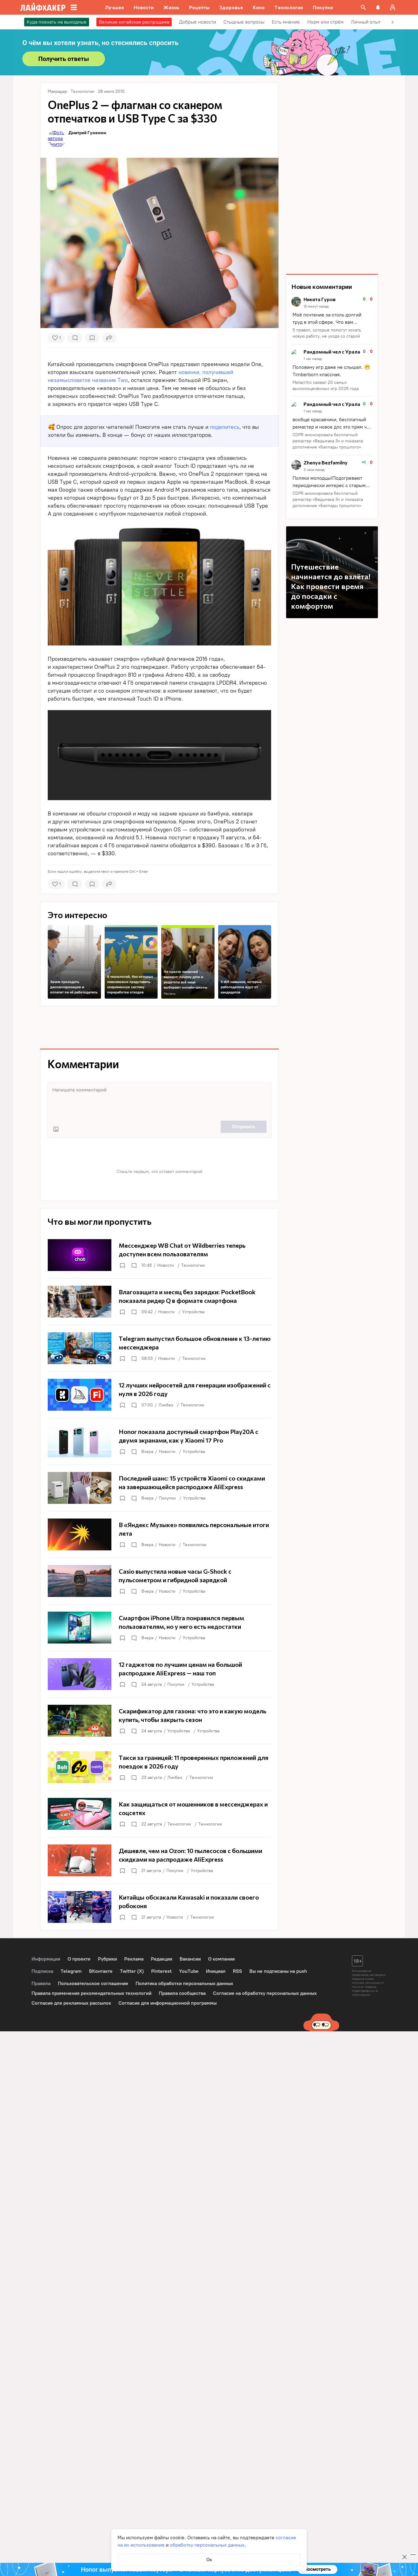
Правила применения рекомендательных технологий (91, 1993)
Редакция (162, 1959)
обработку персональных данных (207, 2545)
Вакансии (190, 1959)
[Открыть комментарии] (134, 1265)
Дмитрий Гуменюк (87, 132)
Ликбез (166, 1405)
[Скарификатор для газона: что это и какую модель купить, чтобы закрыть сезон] (159, 1721)
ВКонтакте (101, 1971)
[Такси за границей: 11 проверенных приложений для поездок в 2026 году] (159, 1767)
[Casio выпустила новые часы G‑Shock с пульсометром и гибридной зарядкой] (159, 1581)
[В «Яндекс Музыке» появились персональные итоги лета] (159, 1534)
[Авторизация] (393, 7)
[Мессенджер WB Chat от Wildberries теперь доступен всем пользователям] (159, 1255)
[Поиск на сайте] (363, 7)
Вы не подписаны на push (278, 1971)
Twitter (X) (132, 1971)
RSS (237, 1971)
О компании (221, 1959)
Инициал (216, 1971)
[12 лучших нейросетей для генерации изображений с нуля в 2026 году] (159, 1395)
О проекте (79, 1959)
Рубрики (107, 1959)
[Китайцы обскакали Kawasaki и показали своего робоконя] (159, 1907)
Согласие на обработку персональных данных (265, 1993)
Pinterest (161, 1971)
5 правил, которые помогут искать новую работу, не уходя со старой (327, 333)
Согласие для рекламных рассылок (71, 2003)
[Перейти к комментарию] (332, 318)
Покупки (167, 1498)
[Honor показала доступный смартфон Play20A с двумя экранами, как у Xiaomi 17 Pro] (159, 1441)
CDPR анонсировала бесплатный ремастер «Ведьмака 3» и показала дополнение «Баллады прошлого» (328, 441)
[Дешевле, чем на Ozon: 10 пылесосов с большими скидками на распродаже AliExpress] (159, 1860)
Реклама (170, 994)
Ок (209, 2560)
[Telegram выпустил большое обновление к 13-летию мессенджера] (159, 1348)
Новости (166, 1265)
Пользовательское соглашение (93, 1983)
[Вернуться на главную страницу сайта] (43, 7)
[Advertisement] (159, 1027)
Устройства (193, 1312)
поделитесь (225, 427)
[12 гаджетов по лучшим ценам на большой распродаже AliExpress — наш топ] (159, 1674)
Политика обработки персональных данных (184, 1983)
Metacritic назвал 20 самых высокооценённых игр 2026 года (326, 386)
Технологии (193, 1265)
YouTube (189, 1971)
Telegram (71, 1971)
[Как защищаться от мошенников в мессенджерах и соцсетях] (159, 1814)
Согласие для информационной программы (168, 2003)
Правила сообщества (182, 1993)
